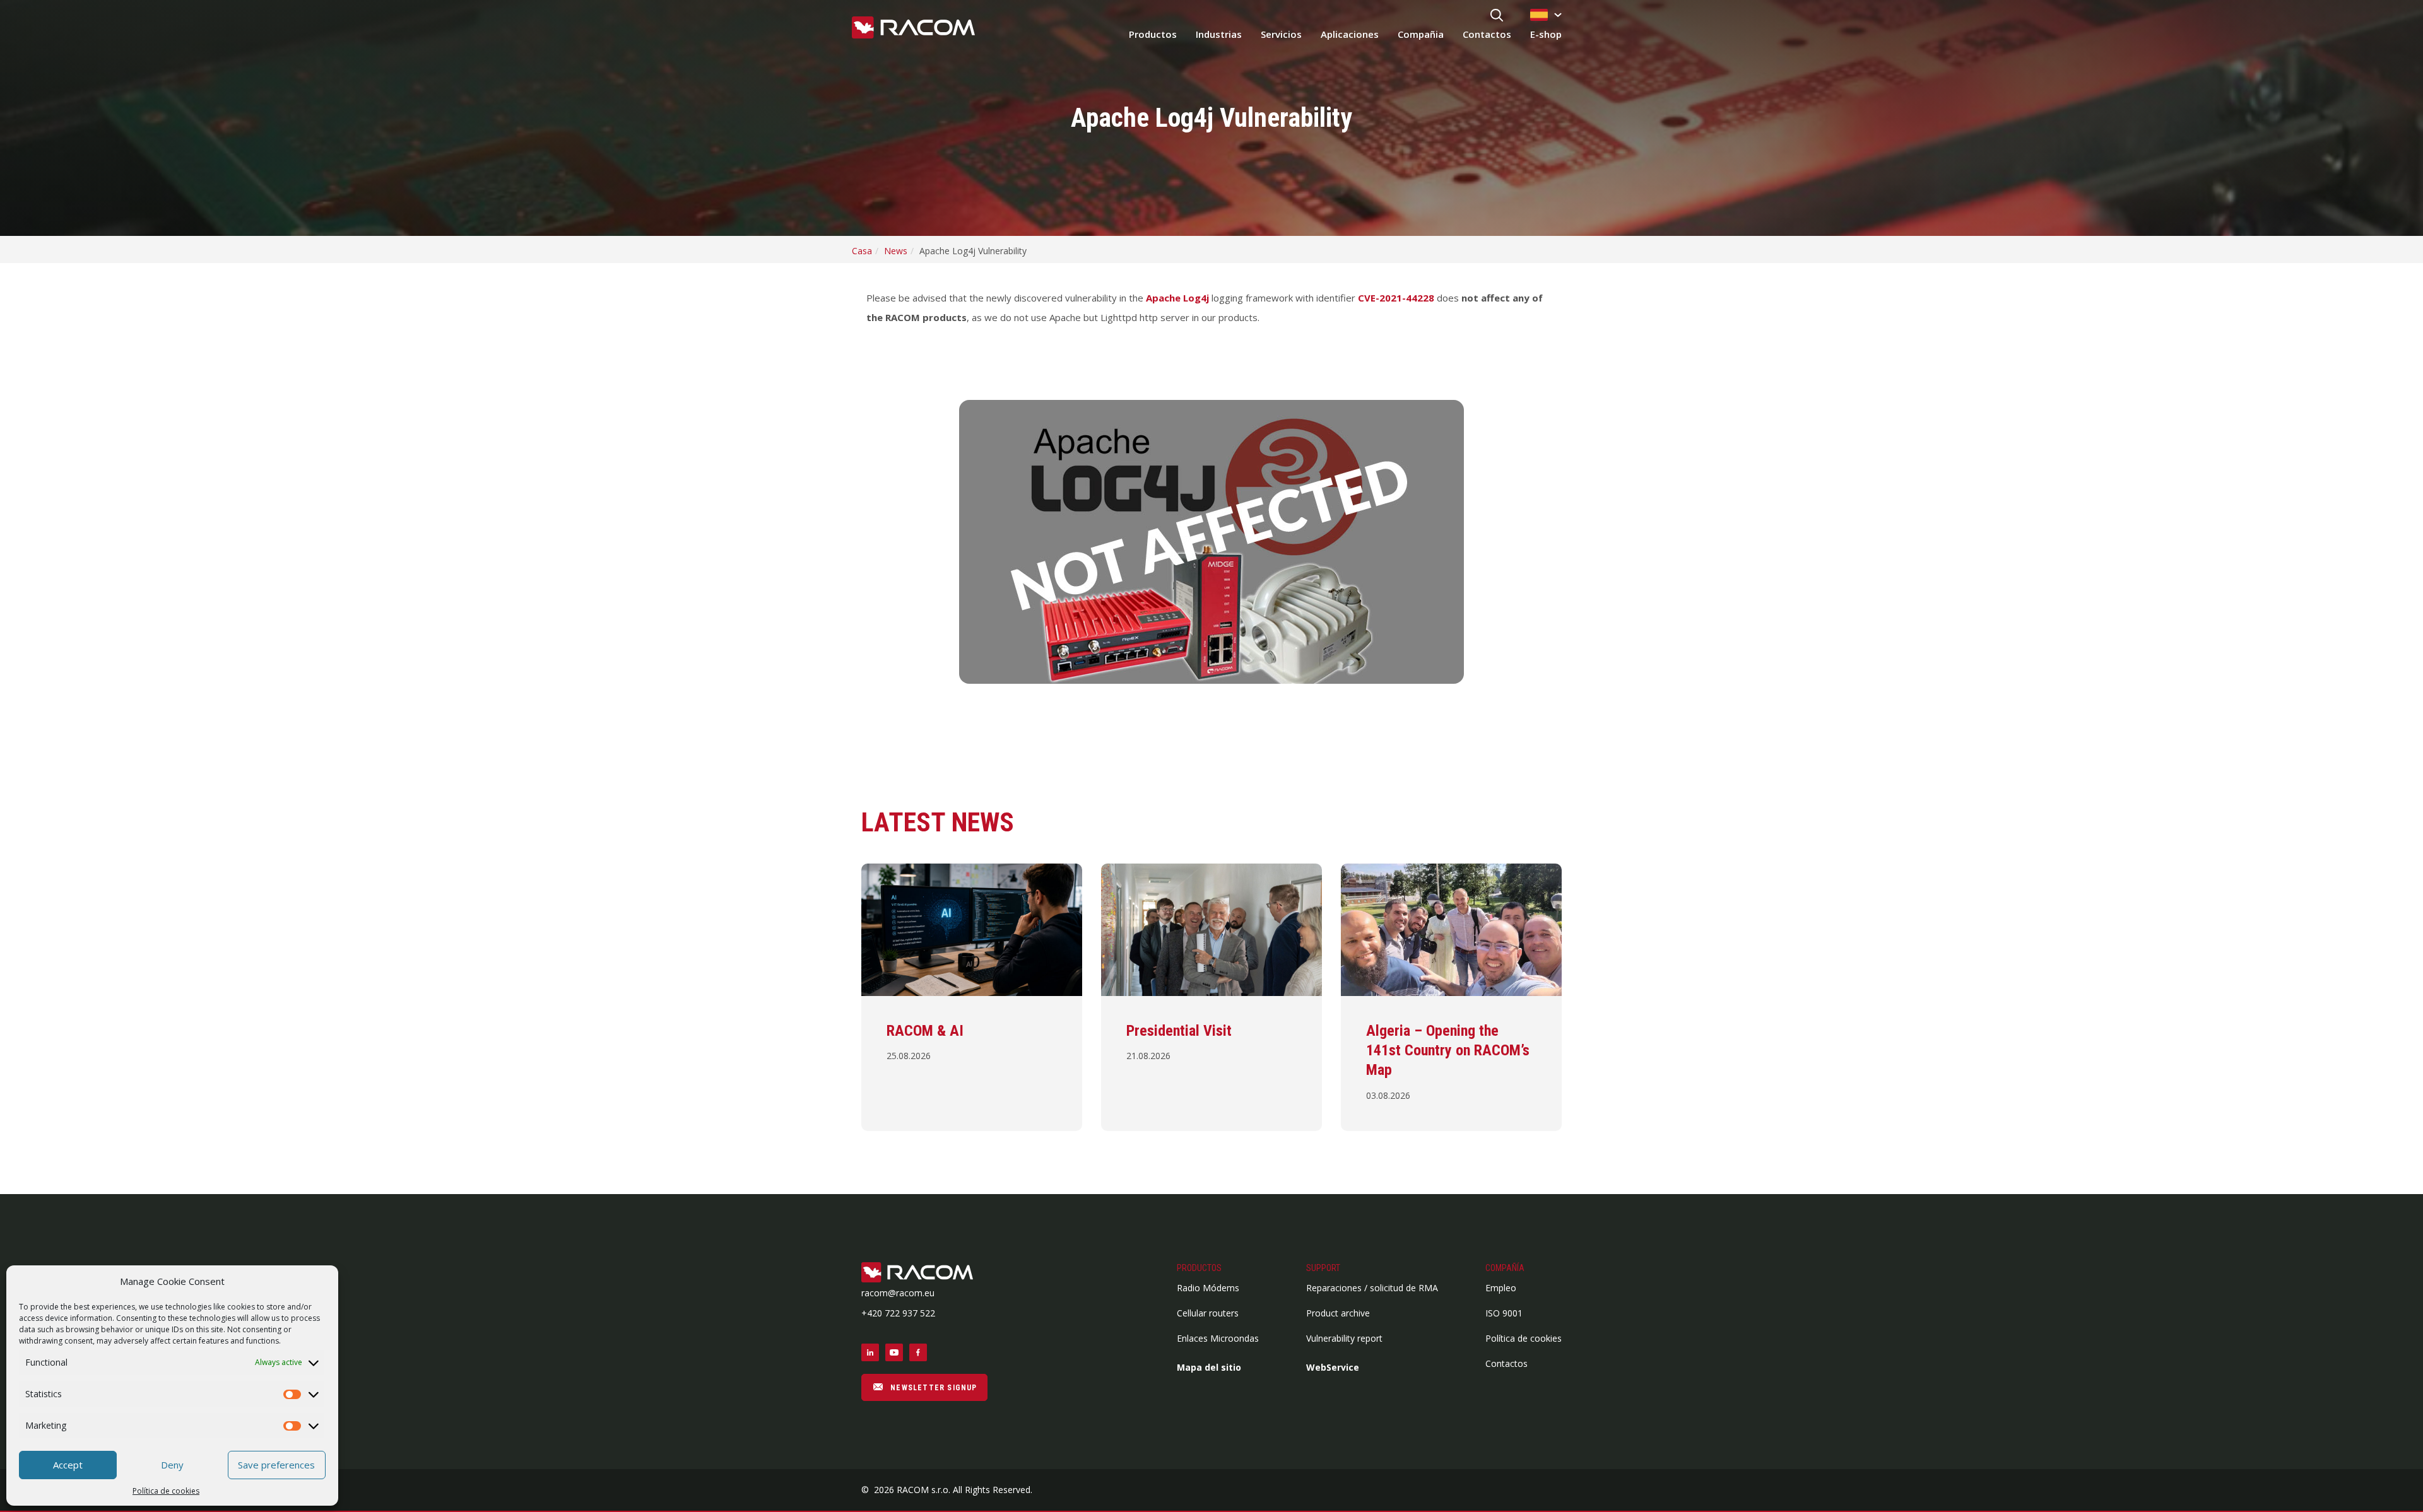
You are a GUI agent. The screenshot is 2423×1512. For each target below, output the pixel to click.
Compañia (1421, 34)
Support (1323, 1268)
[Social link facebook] (918, 1352)
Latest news (938, 822)
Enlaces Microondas (1218, 1338)
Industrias (1219, 34)
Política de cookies (166, 1491)
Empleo (1501, 1288)
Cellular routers (1208, 1313)
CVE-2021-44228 (1396, 298)
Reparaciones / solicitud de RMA (1372, 1288)
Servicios (1281, 34)
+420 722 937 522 (898, 1313)
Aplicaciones (1350, 34)
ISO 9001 (1504, 1313)
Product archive (1338, 1313)
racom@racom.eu (898, 1293)
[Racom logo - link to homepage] (913, 28)
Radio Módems (1208, 1288)
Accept (68, 1465)
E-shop (1546, 34)
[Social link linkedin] (870, 1352)
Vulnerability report (1344, 1338)
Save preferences (276, 1465)
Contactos (1487, 34)
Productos (1153, 34)
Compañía (1505, 1268)
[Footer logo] (924, 1273)
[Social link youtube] (894, 1352)
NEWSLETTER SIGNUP (933, 1388)
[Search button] (1497, 16)
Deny (172, 1465)
